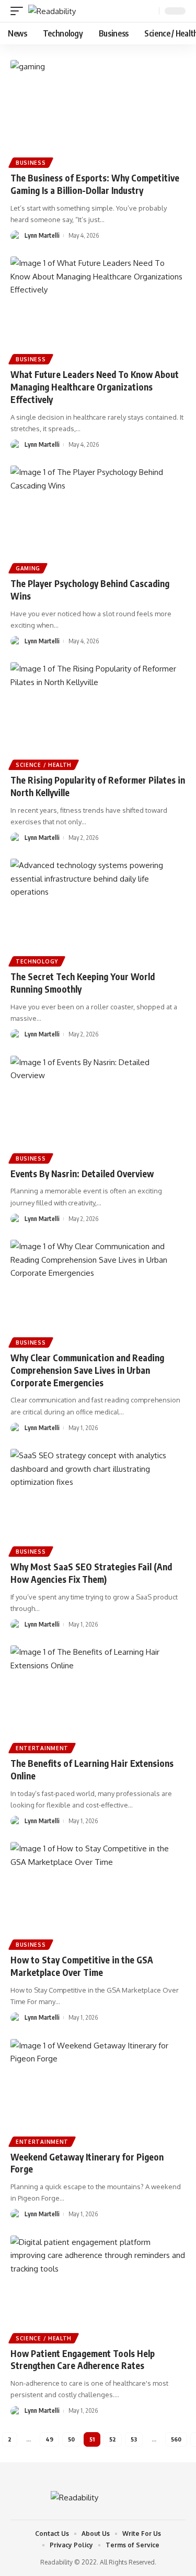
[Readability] (52, 11)
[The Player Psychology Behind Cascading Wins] (98, 518)
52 (113, 2439)
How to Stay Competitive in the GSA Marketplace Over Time (82, 1966)
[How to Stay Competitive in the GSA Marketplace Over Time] (98, 1894)
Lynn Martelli (42, 235)
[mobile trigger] (19, 11)
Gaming (28, 568)
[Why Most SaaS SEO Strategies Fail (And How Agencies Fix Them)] (98, 1501)
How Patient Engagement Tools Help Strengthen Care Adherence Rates (83, 2360)
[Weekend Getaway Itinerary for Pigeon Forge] (98, 2091)
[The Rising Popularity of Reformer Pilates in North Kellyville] (98, 715)
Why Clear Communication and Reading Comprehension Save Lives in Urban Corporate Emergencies (87, 1370)
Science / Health (44, 765)
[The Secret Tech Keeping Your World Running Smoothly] (98, 911)
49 (49, 2439)
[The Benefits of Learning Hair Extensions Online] (98, 1698)
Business (31, 163)
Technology (37, 961)
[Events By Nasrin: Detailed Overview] (98, 1108)
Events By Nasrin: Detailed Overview (82, 1174)
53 (134, 2439)
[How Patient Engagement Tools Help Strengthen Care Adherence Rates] (98, 2288)
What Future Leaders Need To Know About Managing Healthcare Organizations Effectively (95, 387)
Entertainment (42, 1748)
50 (71, 2439)
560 (176, 2439)
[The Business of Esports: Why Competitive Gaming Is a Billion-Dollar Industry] (98, 112)
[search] (150, 11)
